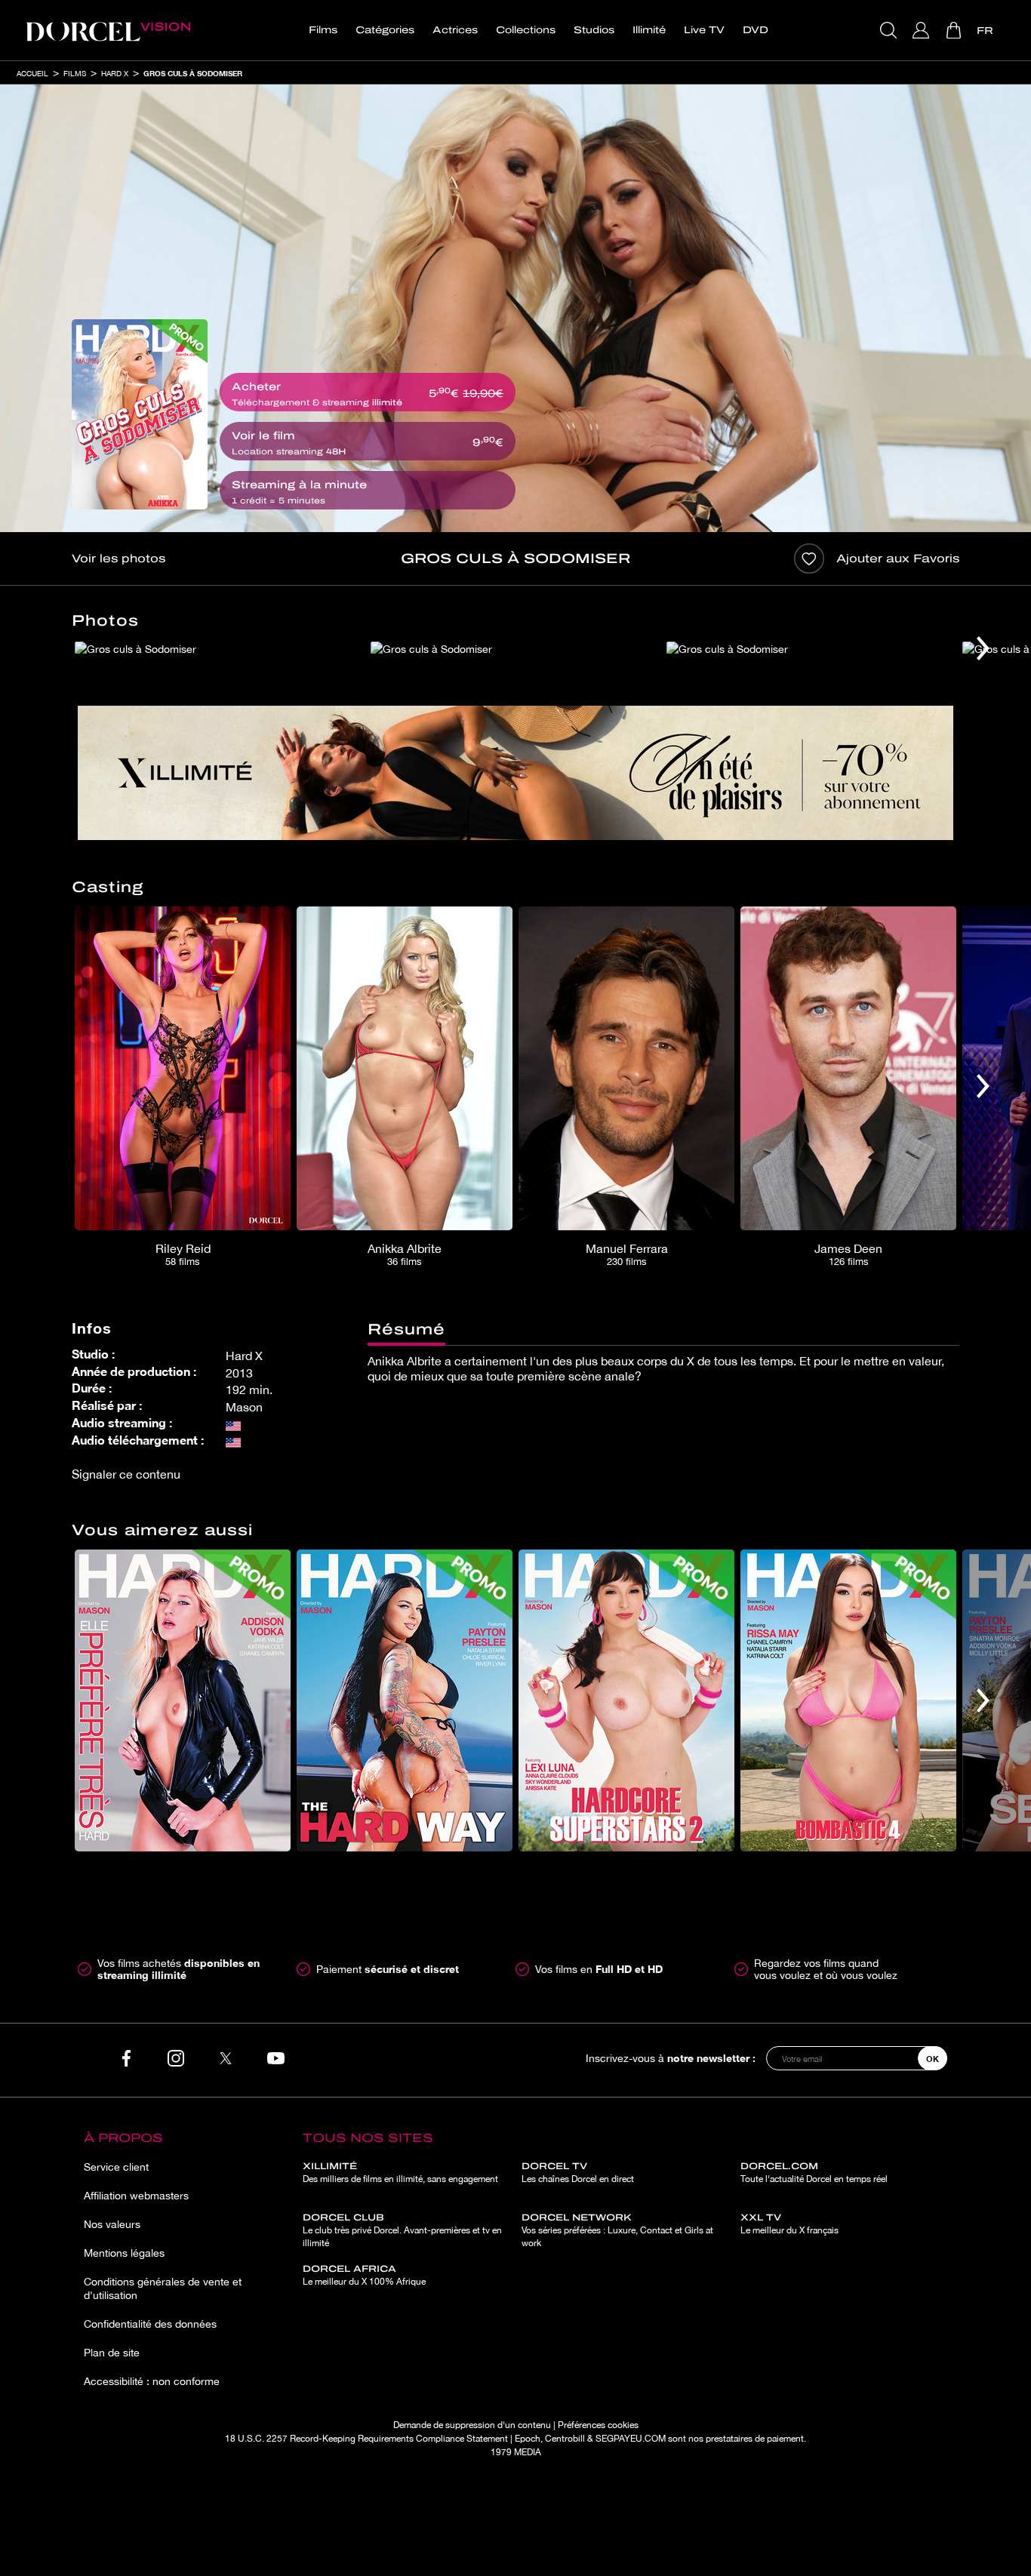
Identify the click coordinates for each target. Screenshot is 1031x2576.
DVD (756, 30)
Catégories (385, 30)
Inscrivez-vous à (671, 2058)
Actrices (455, 30)
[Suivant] (983, 648)
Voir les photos (118, 559)
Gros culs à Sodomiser (193, 73)
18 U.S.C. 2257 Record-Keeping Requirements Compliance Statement (366, 2439)
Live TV (704, 30)
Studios (594, 30)
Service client (116, 2167)
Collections (526, 30)
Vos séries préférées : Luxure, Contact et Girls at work (617, 2230)
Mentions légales (124, 2253)
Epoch (528, 2439)
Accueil (32, 73)
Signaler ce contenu (126, 1474)
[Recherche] (890, 30)
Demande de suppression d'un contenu (472, 2425)
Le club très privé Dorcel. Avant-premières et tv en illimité (402, 2230)
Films (323, 30)
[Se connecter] (923, 30)
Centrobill (565, 2439)
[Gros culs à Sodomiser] (140, 414)
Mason (244, 1407)
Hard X (115, 73)
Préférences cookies (598, 2425)
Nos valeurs (112, 2224)
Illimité (649, 30)
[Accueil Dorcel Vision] (108, 30)
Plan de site (112, 2353)
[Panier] (955, 30)
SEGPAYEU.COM (631, 2439)
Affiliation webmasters (136, 2196)
